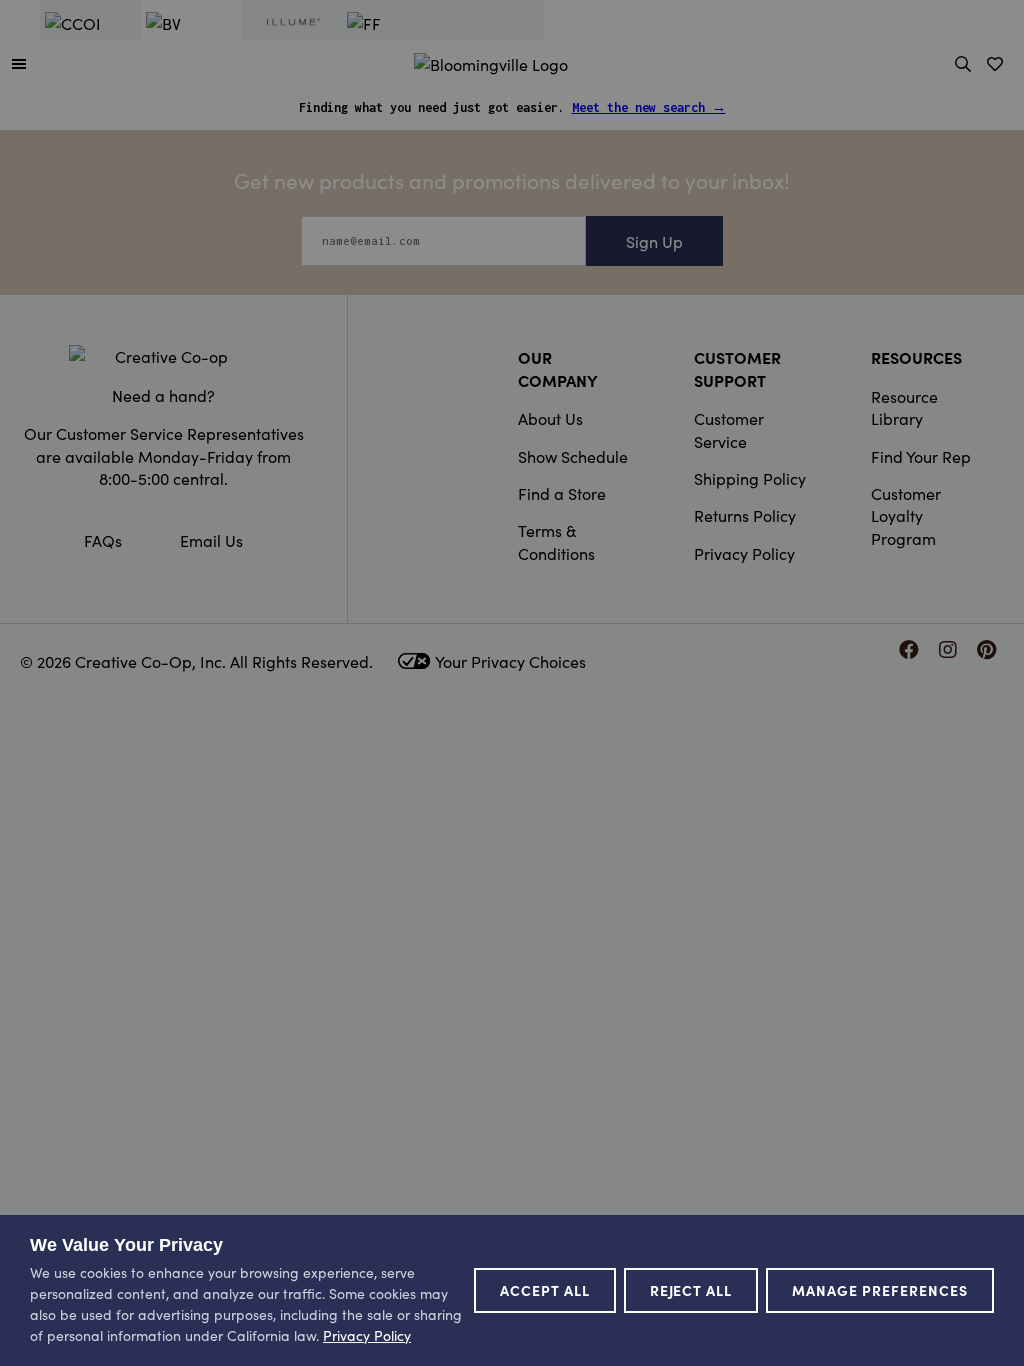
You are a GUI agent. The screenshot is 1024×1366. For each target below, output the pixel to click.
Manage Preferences (880, 1290)
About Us (550, 418)
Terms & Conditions (556, 541)
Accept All (545, 1290)
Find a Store (562, 493)
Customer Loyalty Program (906, 515)
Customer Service (729, 429)
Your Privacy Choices (510, 661)
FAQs (103, 540)
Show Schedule (573, 456)
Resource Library (904, 407)
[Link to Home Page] (491, 61)
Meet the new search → (649, 107)
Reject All (691, 1290)
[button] (19, 63)
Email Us (211, 540)
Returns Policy (745, 515)
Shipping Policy (750, 478)
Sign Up (654, 241)
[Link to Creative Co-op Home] (163, 356)
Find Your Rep (921, 456)
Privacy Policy (744, 553)
